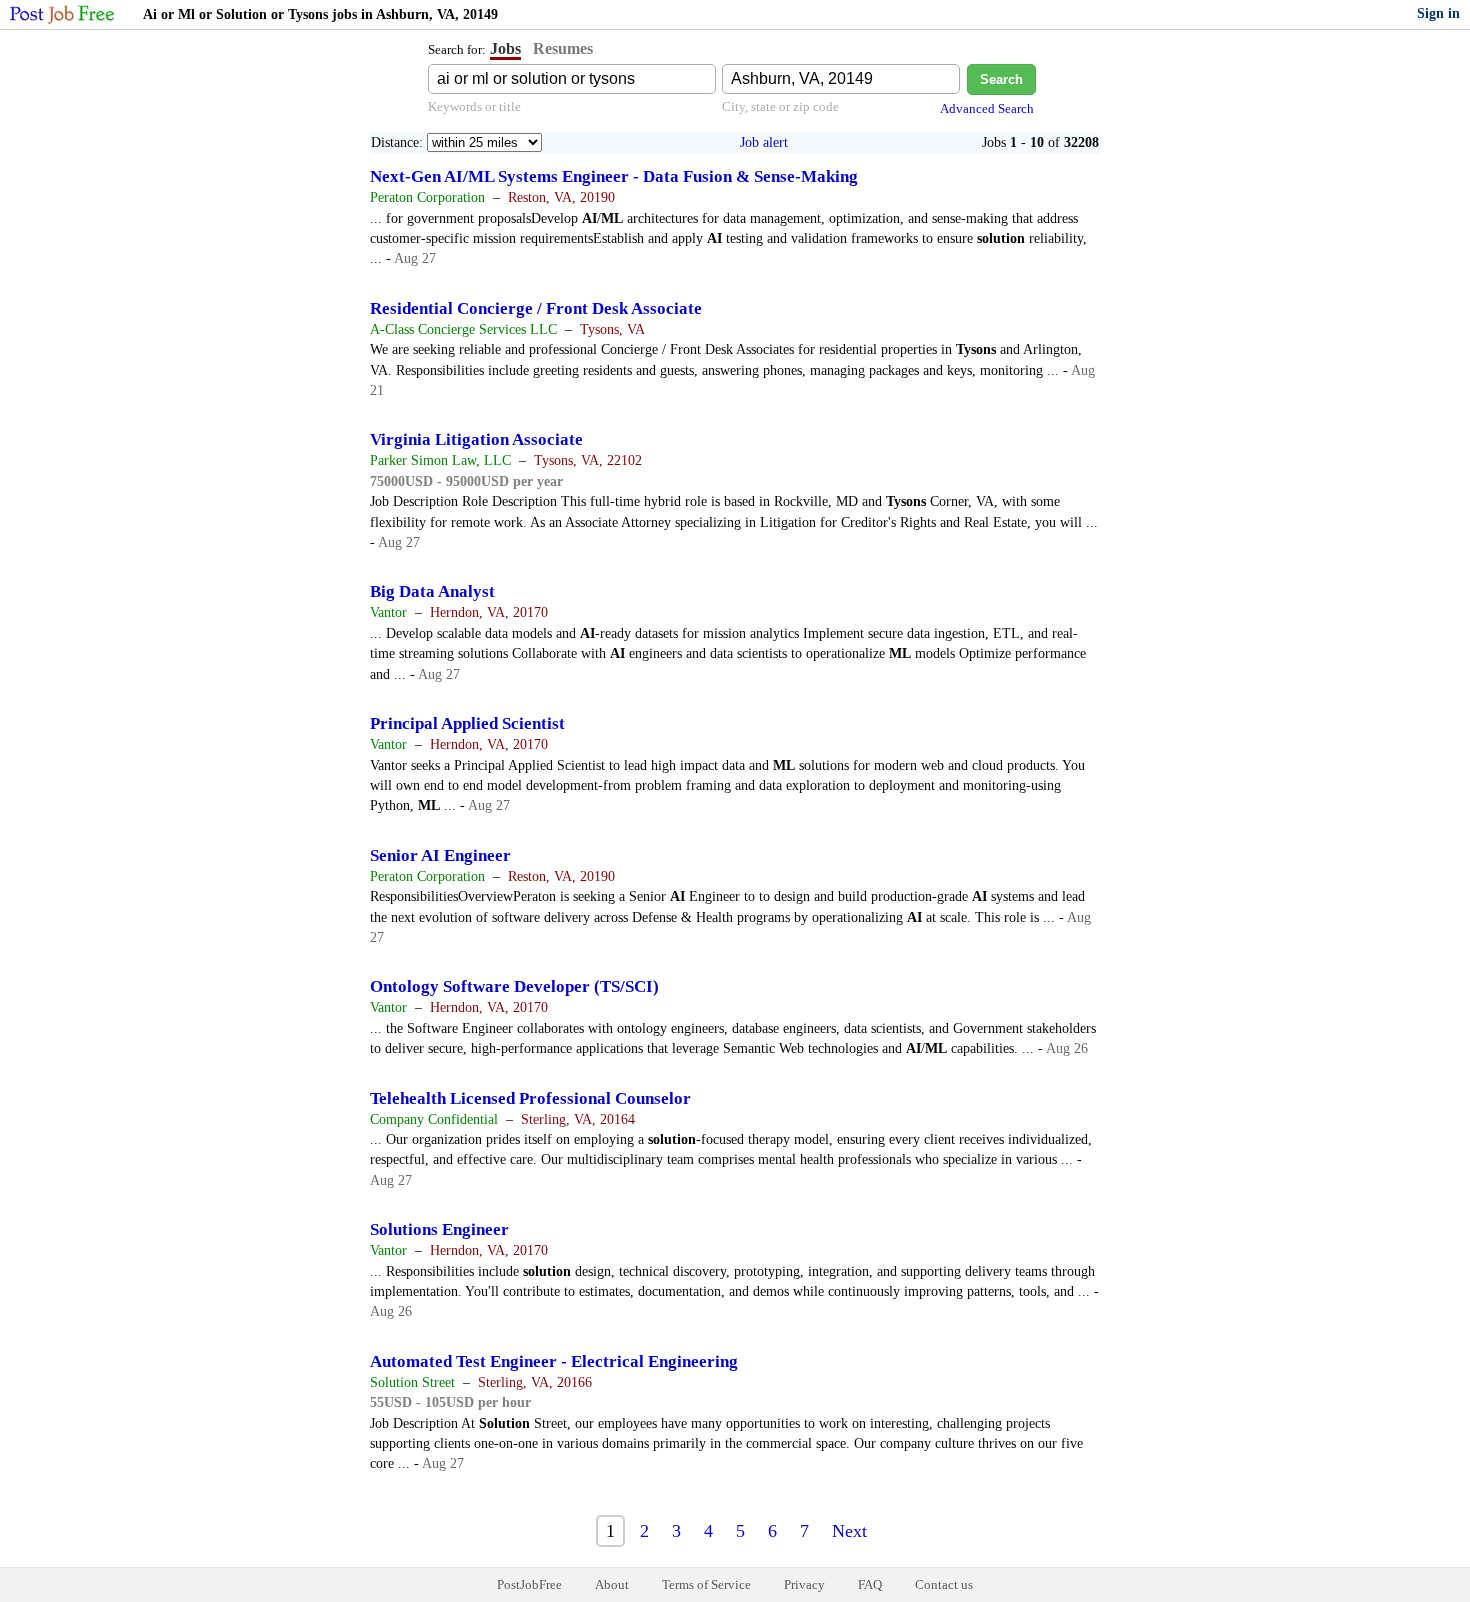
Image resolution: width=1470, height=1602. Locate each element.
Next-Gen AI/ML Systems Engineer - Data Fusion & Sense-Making (614, 176)
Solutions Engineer (439, 1229)
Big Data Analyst (432, 591)
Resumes (563, 48)
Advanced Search (987, 108)
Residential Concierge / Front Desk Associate (536, 308)
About (612, 1584)
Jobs (505, 48)
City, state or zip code (780, 106)
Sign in (1438, 13)
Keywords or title (474, 106)
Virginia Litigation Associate (476, 439)
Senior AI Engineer (440, 855)
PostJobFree (529, 1584)
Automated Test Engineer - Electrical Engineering (554, 1361)
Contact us (944, 1584)
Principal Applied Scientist (467, 723)
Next (849, 1531)
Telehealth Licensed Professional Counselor (530, 1098)
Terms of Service (706, 1584)
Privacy (804, 1584)
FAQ (870, 1584)
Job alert (764, 142)
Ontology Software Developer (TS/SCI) (514, 986)
